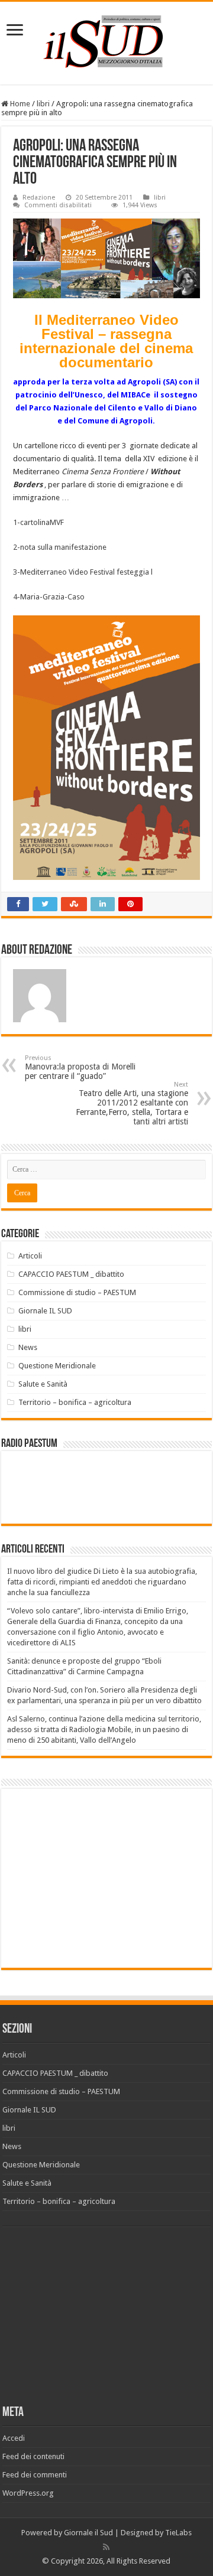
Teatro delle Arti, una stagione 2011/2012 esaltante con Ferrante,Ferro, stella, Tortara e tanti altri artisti (132, 1103)
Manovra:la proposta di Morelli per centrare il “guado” (80, 1067)
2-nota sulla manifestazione (60, 547)
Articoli (30, 1256)
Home (19, 104)
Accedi (14, 2438)
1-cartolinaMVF (38, 522)
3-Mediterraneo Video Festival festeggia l (83, 572)
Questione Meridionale (57, 1366)
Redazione (39, 198)
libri (43, 104)
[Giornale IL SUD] (106, 41)
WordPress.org (28, 2493)
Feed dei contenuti (33, 2456)
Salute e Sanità (43, 1384)
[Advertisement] (106, 1877)
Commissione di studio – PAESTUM (77, 1292)
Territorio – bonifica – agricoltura (75, 1402)
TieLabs (178, 2533)
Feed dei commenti (35, 2475)
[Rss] (106, 2547)
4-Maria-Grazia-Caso (49, 597)
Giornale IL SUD (45, 1311)
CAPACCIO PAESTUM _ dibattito (71, 1274)
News (28, 1347)
